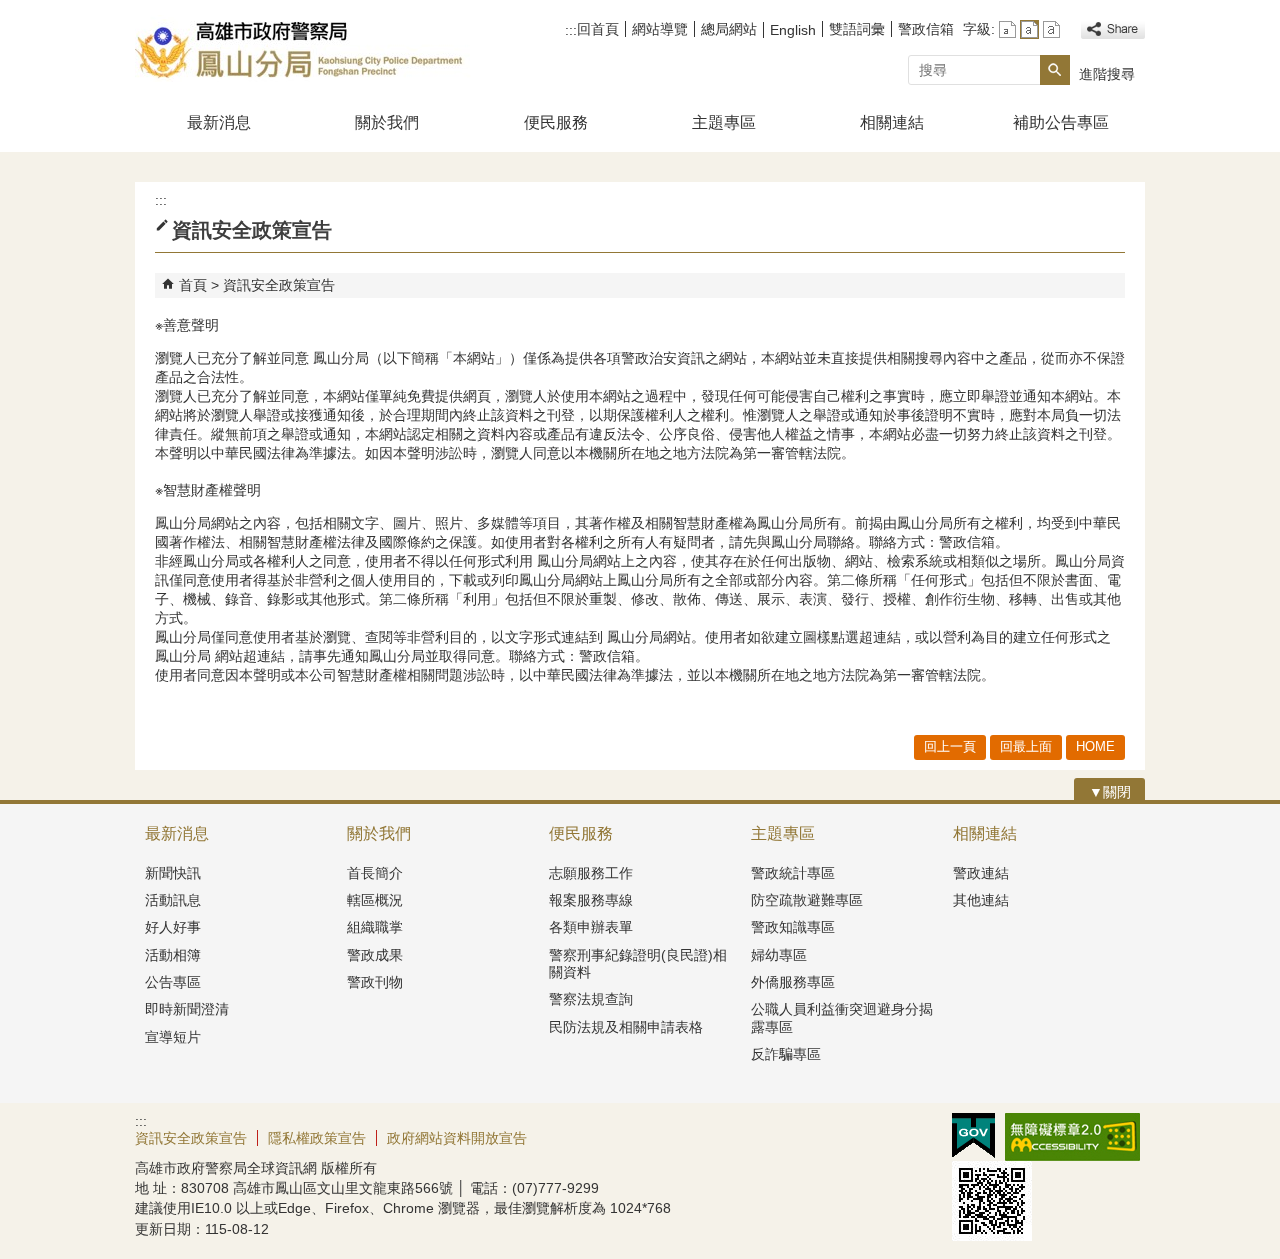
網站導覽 (660, 29)
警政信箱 (926, 29)
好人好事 (173, 927)
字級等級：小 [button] (1007, 29)
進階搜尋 (1107, 74)
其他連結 (981, 900)
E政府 (973, 1135)
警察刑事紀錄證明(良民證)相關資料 (638, 963)
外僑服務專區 (793, 982)
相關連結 (892, 122)
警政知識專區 (793, 927)
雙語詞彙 (857, 29)
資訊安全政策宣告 (279, 285)
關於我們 (387, 122)
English (793, 30)
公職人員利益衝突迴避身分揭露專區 (842, 1017)
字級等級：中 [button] (1029, 29)
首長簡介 (375, 873)
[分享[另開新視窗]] (1113, 29)
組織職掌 (375, 927)
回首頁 (598, 29)
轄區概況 (375, 900)
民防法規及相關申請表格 (626, 1027)
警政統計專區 (793, 873)
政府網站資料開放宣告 (457, 1138)
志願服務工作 (591, 873)
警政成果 (375, 955)
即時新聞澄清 (187, 1009)
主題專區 (724, 122)
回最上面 (1026, 746)
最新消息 (219, 122)
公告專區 (173, 982)
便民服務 (556, 122)
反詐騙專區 (786, 1054)
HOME (1095, 746)
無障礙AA (1072, 1137)
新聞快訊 (173, 873)
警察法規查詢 (591, 999)
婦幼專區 (779, 955)
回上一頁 (950, 746)
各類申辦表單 (591, 927)
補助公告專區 (1061, 122)
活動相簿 (173, 955)
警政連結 (981, 873)
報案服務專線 (591, 900)
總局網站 (729, 29)
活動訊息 (173, 900)
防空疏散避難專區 (807, 900)
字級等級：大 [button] (1051, 29)
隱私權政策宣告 (317, 1138)
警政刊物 (375, 982)
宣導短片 (173, 1037)
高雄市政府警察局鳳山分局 (304, 48)
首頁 (193, 285)
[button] (1055, 70)
